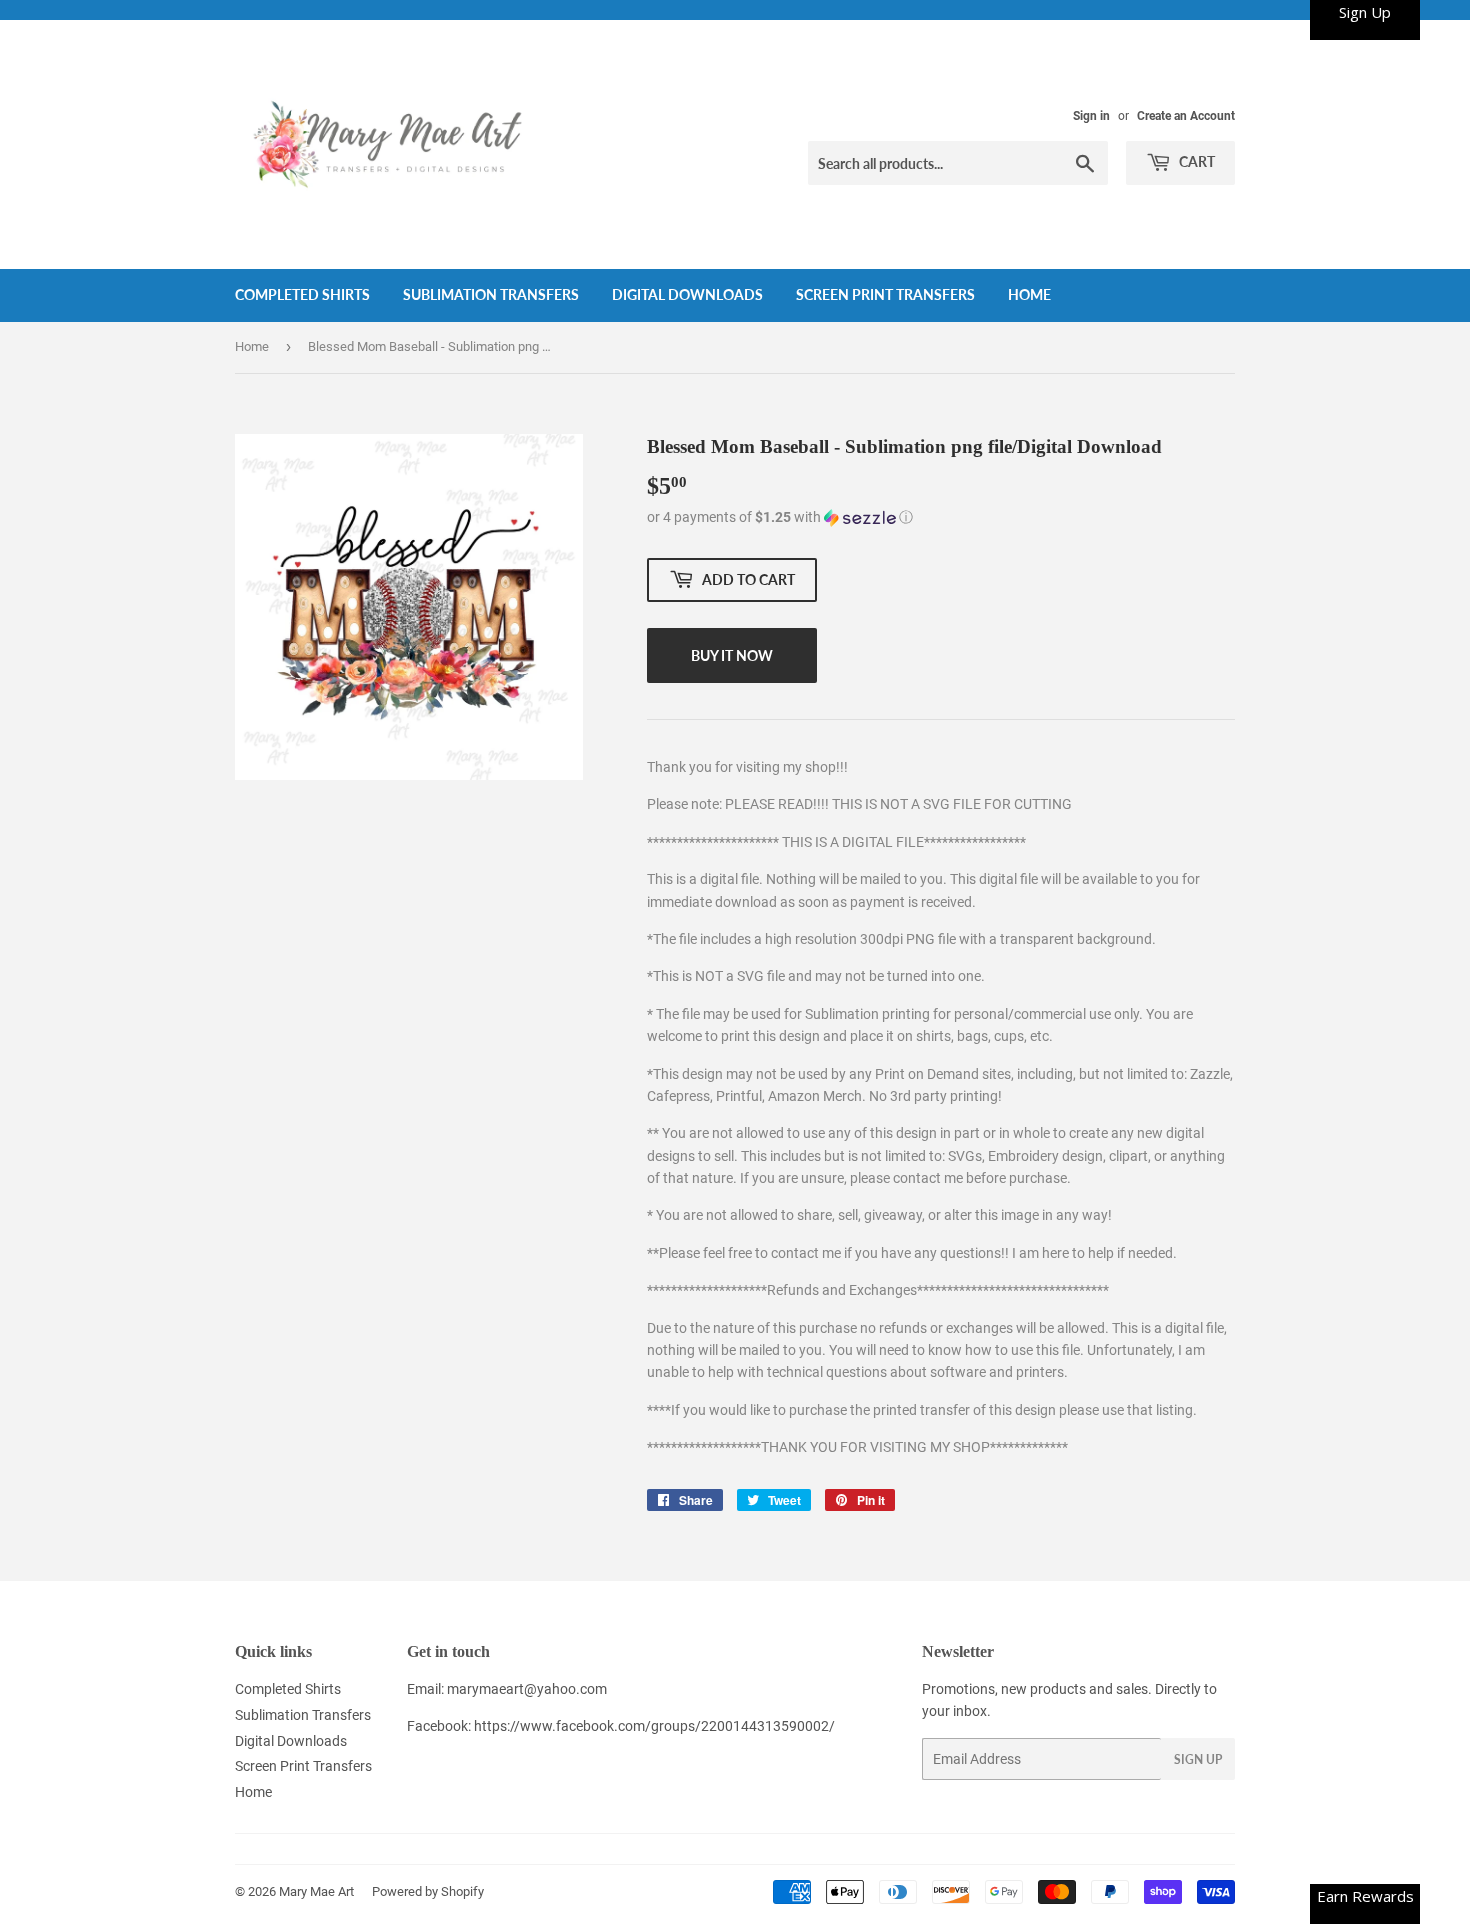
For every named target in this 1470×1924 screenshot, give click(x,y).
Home (1029, 294)
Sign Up (1198, 1759)
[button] (941, 517)
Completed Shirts (302, 294)
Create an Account (1186, 116)
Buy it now (732, 655)
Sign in (1091, 116)
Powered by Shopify (428, 1891)
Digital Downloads (687, 294)
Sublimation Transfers (491, 294)
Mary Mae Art (316, 1891)
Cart (1195, 161)
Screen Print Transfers (885, 294)
